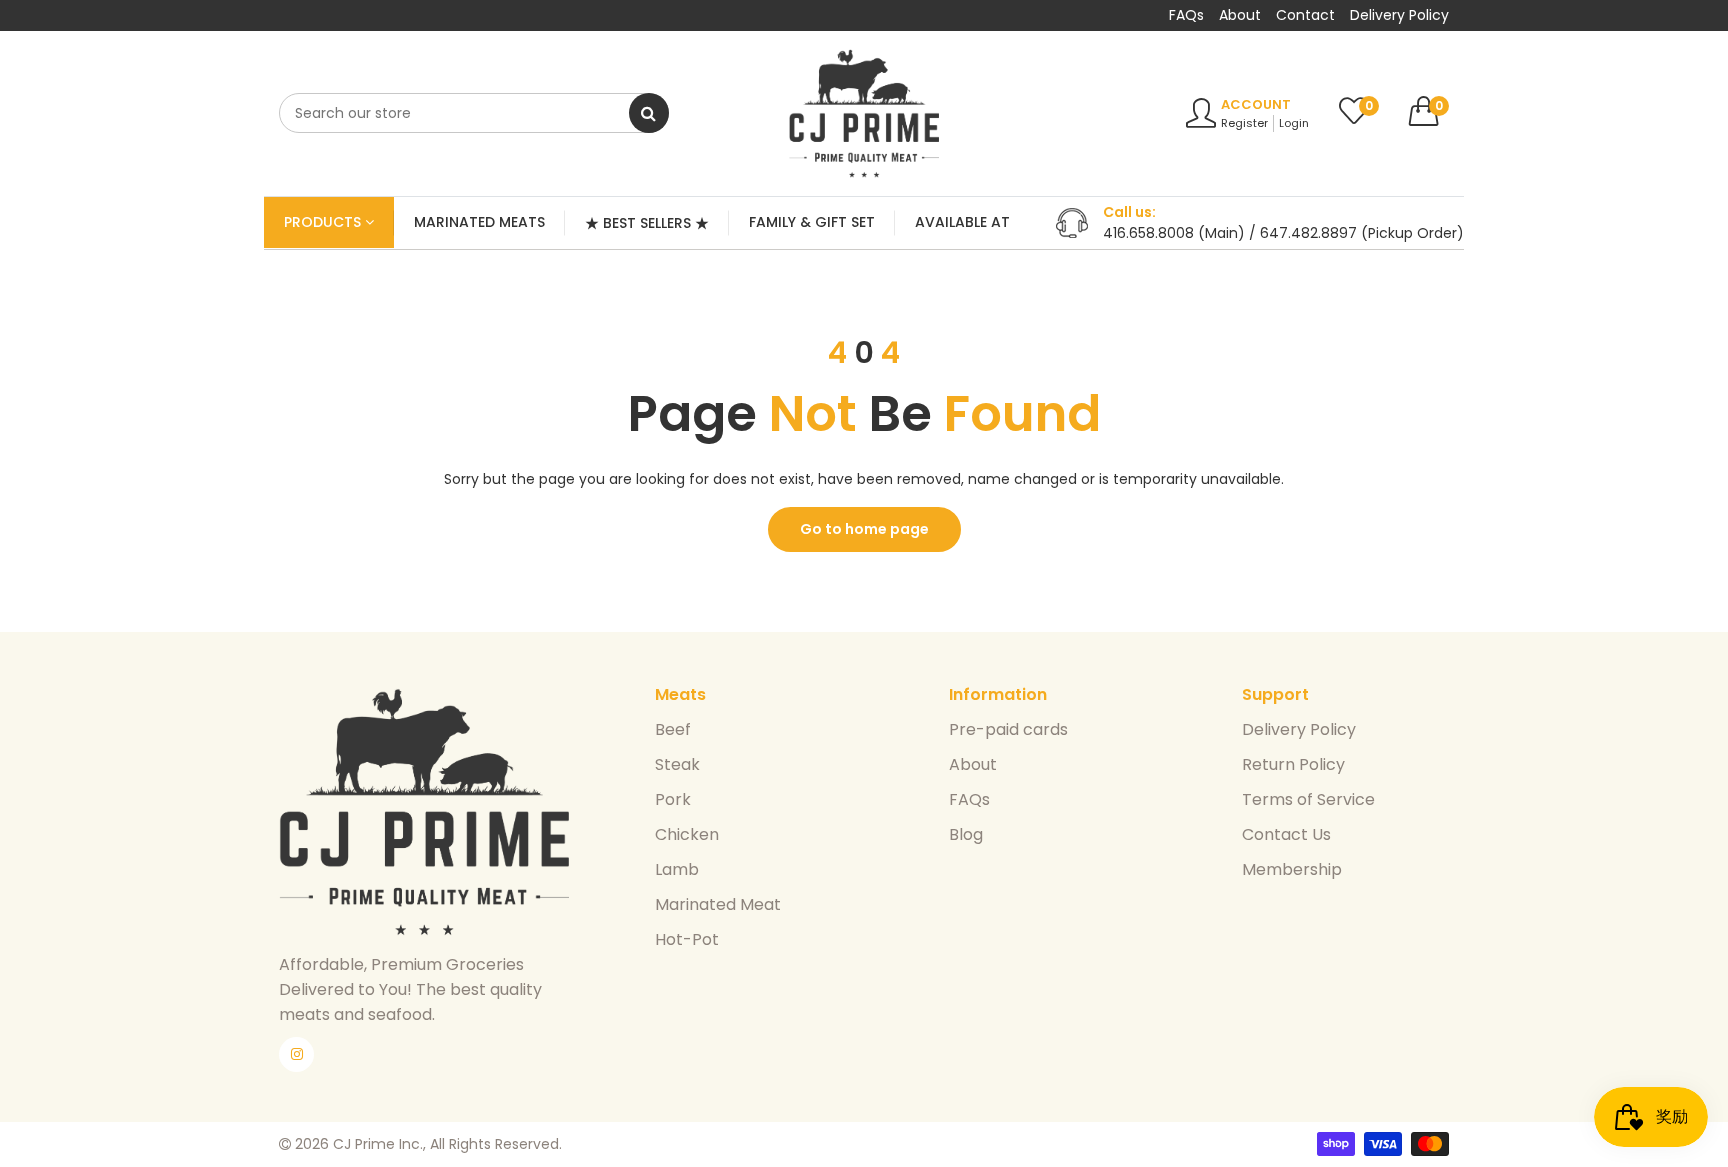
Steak (677, 764)
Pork (673, 799)
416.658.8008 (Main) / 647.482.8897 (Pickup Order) (1283, 233)
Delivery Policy (1399, 15)
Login (1294, 123)
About (1240, 15)
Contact (1305, 15)
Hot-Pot (687, 939)
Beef (673, 729)
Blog (966, 834)
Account (1256, 104)
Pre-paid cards (1008, 729)
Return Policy (1293, 764)
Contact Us (1286, 834)
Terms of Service (1308, 799)
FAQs (1186, 15)
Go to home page (864, 529)
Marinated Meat (718, 904)
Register (1244, 123)
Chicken (687, 834)
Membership (1292, 869)
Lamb (677, 869)
